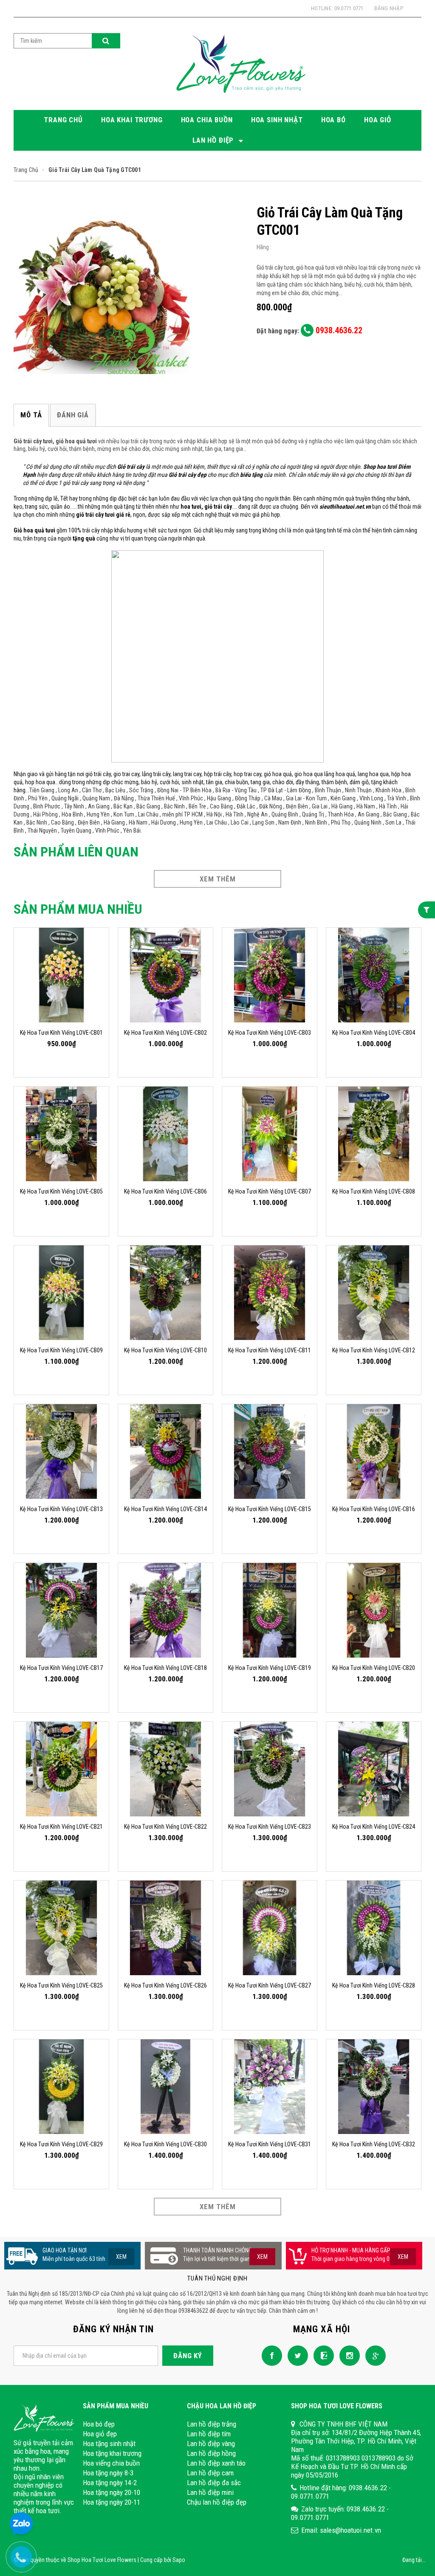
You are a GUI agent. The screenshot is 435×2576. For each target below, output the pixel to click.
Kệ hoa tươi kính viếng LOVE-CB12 (374, 1350)
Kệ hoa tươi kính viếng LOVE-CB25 (61, 1985)
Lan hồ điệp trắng (212, 2424)
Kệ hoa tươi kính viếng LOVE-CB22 (165, 1827)
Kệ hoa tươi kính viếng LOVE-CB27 (270, 1985)
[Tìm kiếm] (106, 41)
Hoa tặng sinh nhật (109, 2444)
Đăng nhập (389, 8)
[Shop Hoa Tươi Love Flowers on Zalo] (322, 2355)
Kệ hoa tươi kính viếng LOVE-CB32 (374, 2144)
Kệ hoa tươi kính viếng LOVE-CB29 (61, 2144)
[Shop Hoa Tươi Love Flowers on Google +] (373, 2355)
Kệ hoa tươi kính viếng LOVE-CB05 (61, 1191)
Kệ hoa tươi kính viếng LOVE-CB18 (165, 1668)
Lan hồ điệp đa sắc (214, 2483)
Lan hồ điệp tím (209, 2434)
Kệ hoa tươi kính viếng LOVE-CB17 (61, 1668)
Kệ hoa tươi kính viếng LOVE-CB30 (165, 2144)
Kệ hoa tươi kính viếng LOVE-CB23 (270, 1827)
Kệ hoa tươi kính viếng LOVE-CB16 (374, 1509)
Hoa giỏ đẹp (100, 2434)
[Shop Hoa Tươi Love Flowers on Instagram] (347, 2355)
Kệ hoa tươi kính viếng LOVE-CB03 (270, 1033)
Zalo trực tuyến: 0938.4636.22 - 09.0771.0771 (340, 2513)
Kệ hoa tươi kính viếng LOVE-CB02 (165, 1033)
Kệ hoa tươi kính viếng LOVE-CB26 (165, 1985)
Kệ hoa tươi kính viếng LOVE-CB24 (374, 1827)
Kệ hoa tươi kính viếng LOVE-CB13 (61, 1509)
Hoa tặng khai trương (112, 2453)
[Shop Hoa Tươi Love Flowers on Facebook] (270, 2355)
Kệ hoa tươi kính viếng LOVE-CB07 (270, 1191)
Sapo (179, 2560)
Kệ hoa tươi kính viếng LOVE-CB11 (270, 1350)
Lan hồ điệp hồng (211, 2453)
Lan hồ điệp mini (210, 2492)
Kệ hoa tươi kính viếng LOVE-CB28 (374, 1985)
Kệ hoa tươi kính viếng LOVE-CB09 (61, 1350)
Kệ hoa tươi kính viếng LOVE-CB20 (374, 1668)
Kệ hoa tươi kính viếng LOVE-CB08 (374, 1191)
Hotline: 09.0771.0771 (337, 8)
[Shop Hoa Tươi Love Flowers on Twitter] (296, 2355)
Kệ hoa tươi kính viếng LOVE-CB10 (165, 1350)
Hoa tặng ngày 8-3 (108, 2473)
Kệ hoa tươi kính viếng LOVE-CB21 (61, 1827)
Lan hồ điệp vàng (211, 2444)
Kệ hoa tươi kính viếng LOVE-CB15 (270, 1509)
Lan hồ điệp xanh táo (216, 2463)
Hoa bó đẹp (99, 2424)
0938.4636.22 (338, 330)
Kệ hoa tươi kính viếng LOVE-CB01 (61, 1033)
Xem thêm (218, 879)
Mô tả (31, 415)
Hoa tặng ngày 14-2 (110, 2483)
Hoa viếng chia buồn (111, 2463)
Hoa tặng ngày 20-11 (112, 2502)
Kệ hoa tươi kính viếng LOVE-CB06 (165, 1191)
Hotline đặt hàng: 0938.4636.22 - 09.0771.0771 (341, 2492)
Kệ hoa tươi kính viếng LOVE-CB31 (270, 2144)
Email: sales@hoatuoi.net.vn (341, 2530)
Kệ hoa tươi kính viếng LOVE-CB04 (374, 1033)
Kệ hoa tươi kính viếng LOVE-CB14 (165, 1509)
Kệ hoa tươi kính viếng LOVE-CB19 (270, 1668)
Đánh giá (73, 415)
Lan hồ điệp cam (210, 2473)
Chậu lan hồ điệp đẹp (217, 2502)
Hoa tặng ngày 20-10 (112, 2492)
